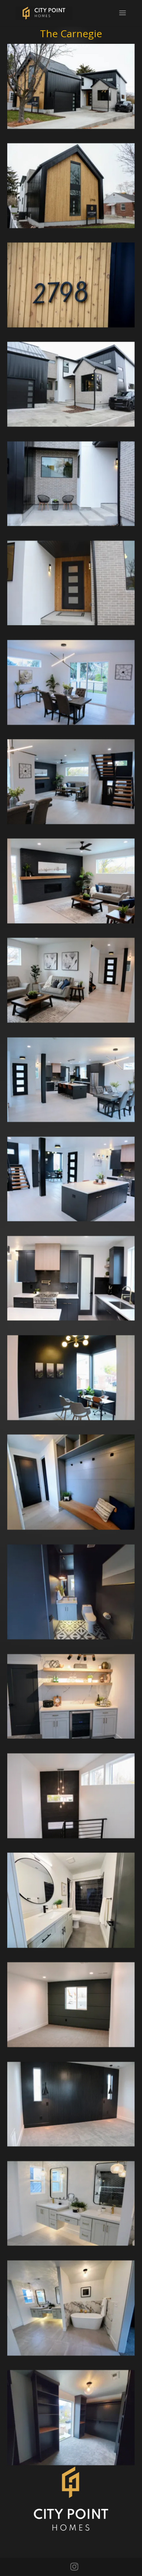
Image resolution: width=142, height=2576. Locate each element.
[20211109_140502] (71, 2353)
